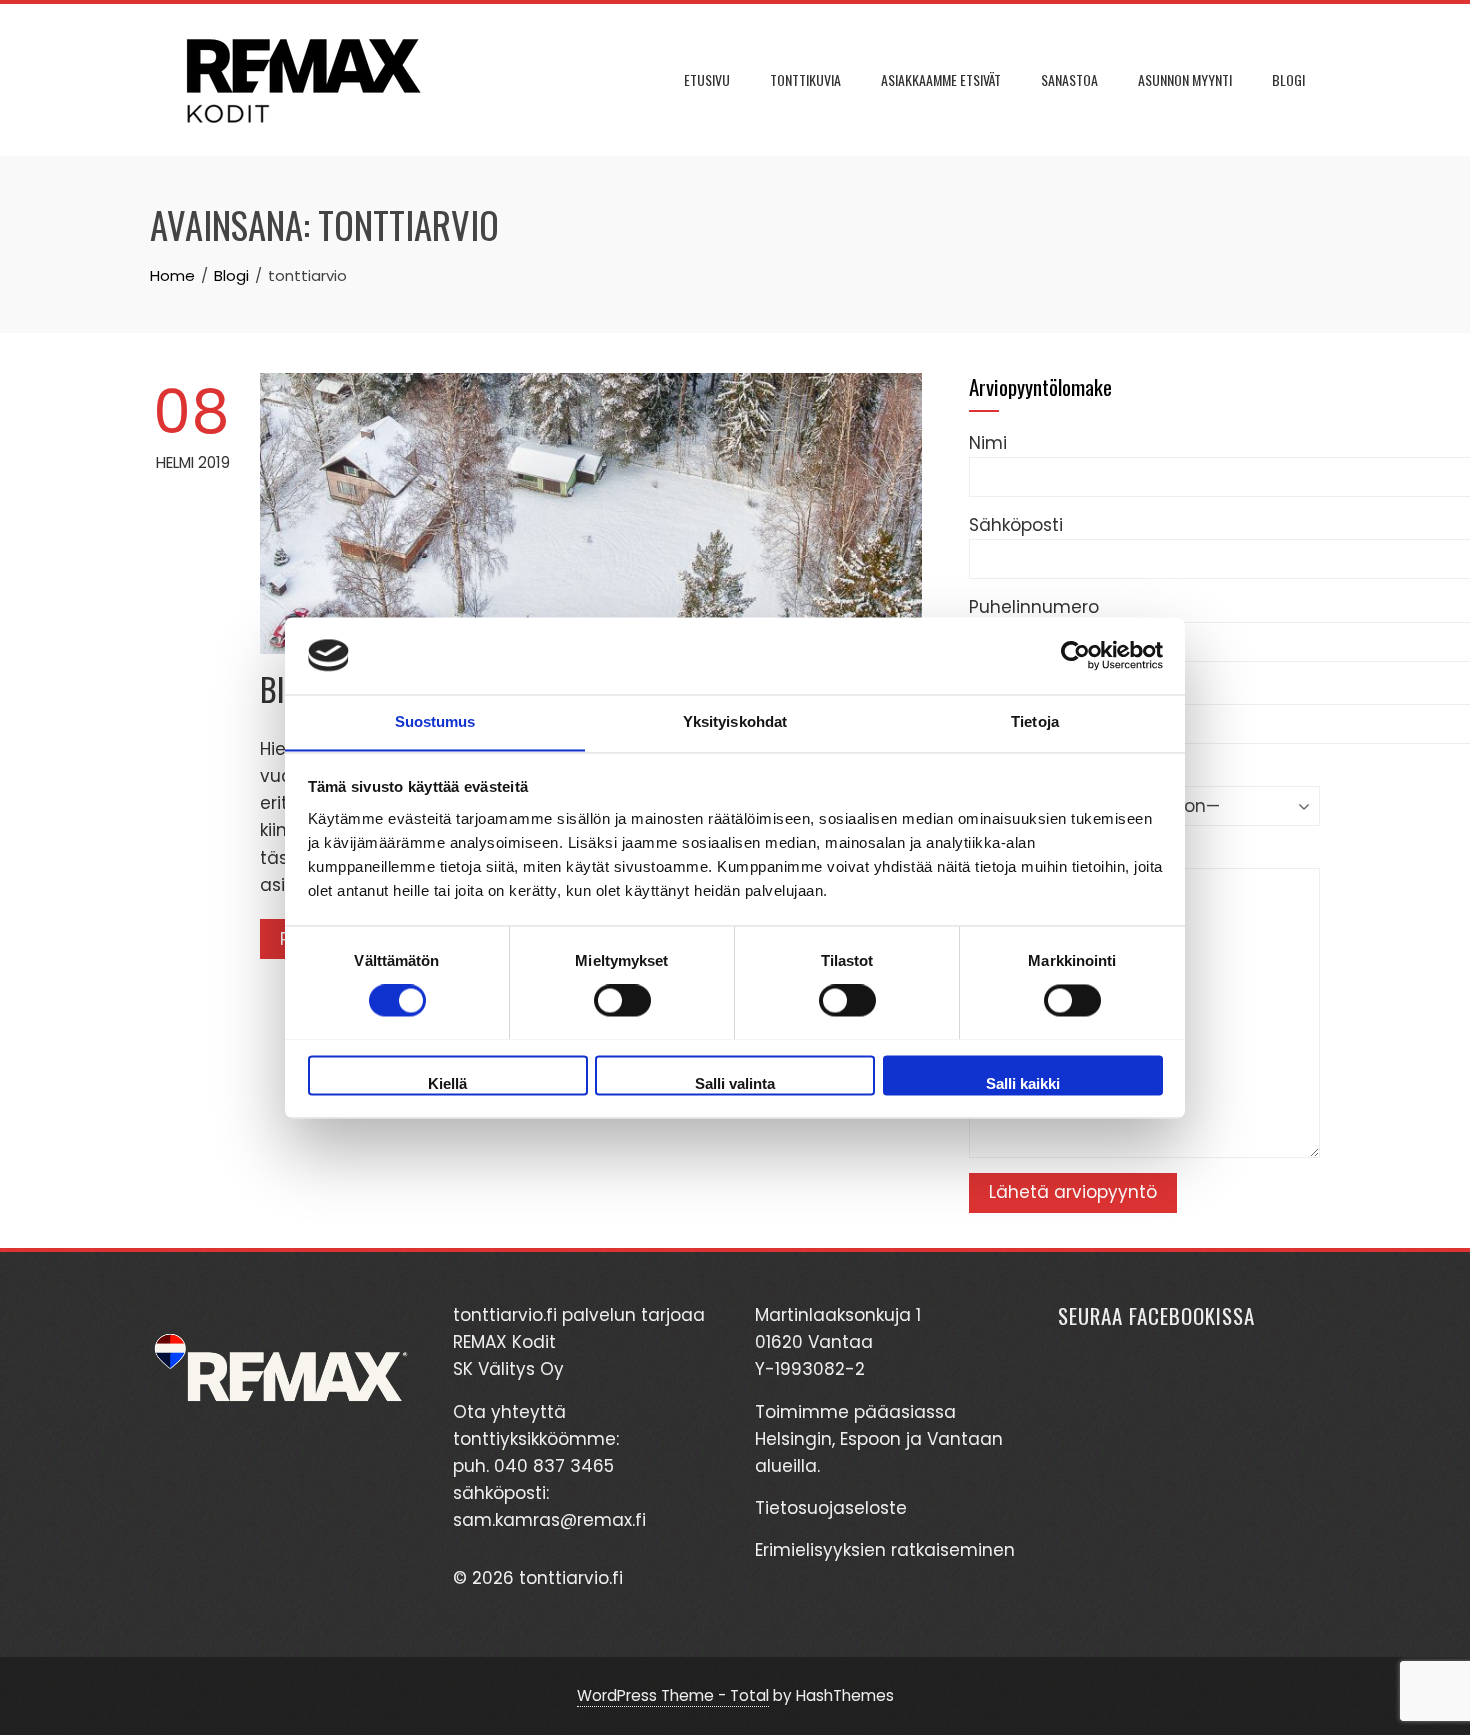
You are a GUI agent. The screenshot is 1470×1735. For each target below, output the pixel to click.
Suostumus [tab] (435, 721)
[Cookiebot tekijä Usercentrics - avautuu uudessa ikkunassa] (1075, 655)
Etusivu (707, 79)
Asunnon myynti (1185, 79)
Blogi (1288, 79)
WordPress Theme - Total (673, 1695)
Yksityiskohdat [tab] (735, 721)
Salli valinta (735, 1083)
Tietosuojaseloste (831, 1508)
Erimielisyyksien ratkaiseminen (885, 1550)
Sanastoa (1069, 79)
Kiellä (447, 1083)
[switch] (622, 1000)
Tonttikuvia (805, 79)
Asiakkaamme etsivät (941, 79)
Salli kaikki (1023, 1083)
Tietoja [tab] (1035, 721)
